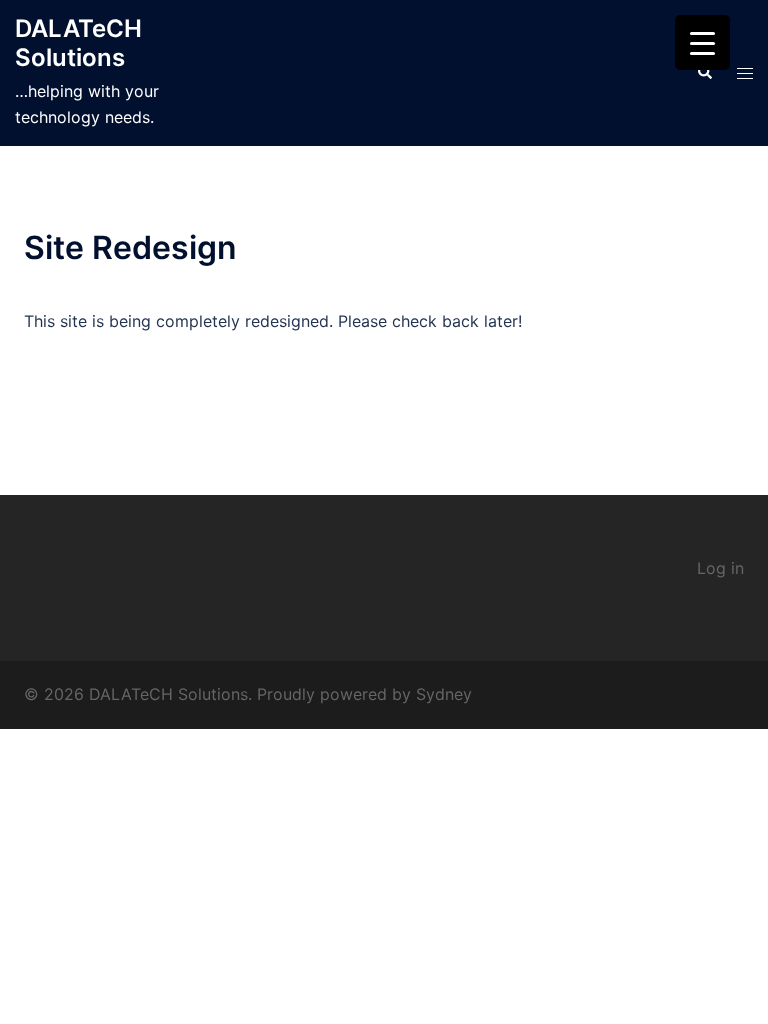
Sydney (444, 694)
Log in (720, 568)
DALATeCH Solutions (78, 43)
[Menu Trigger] (702, 42)
